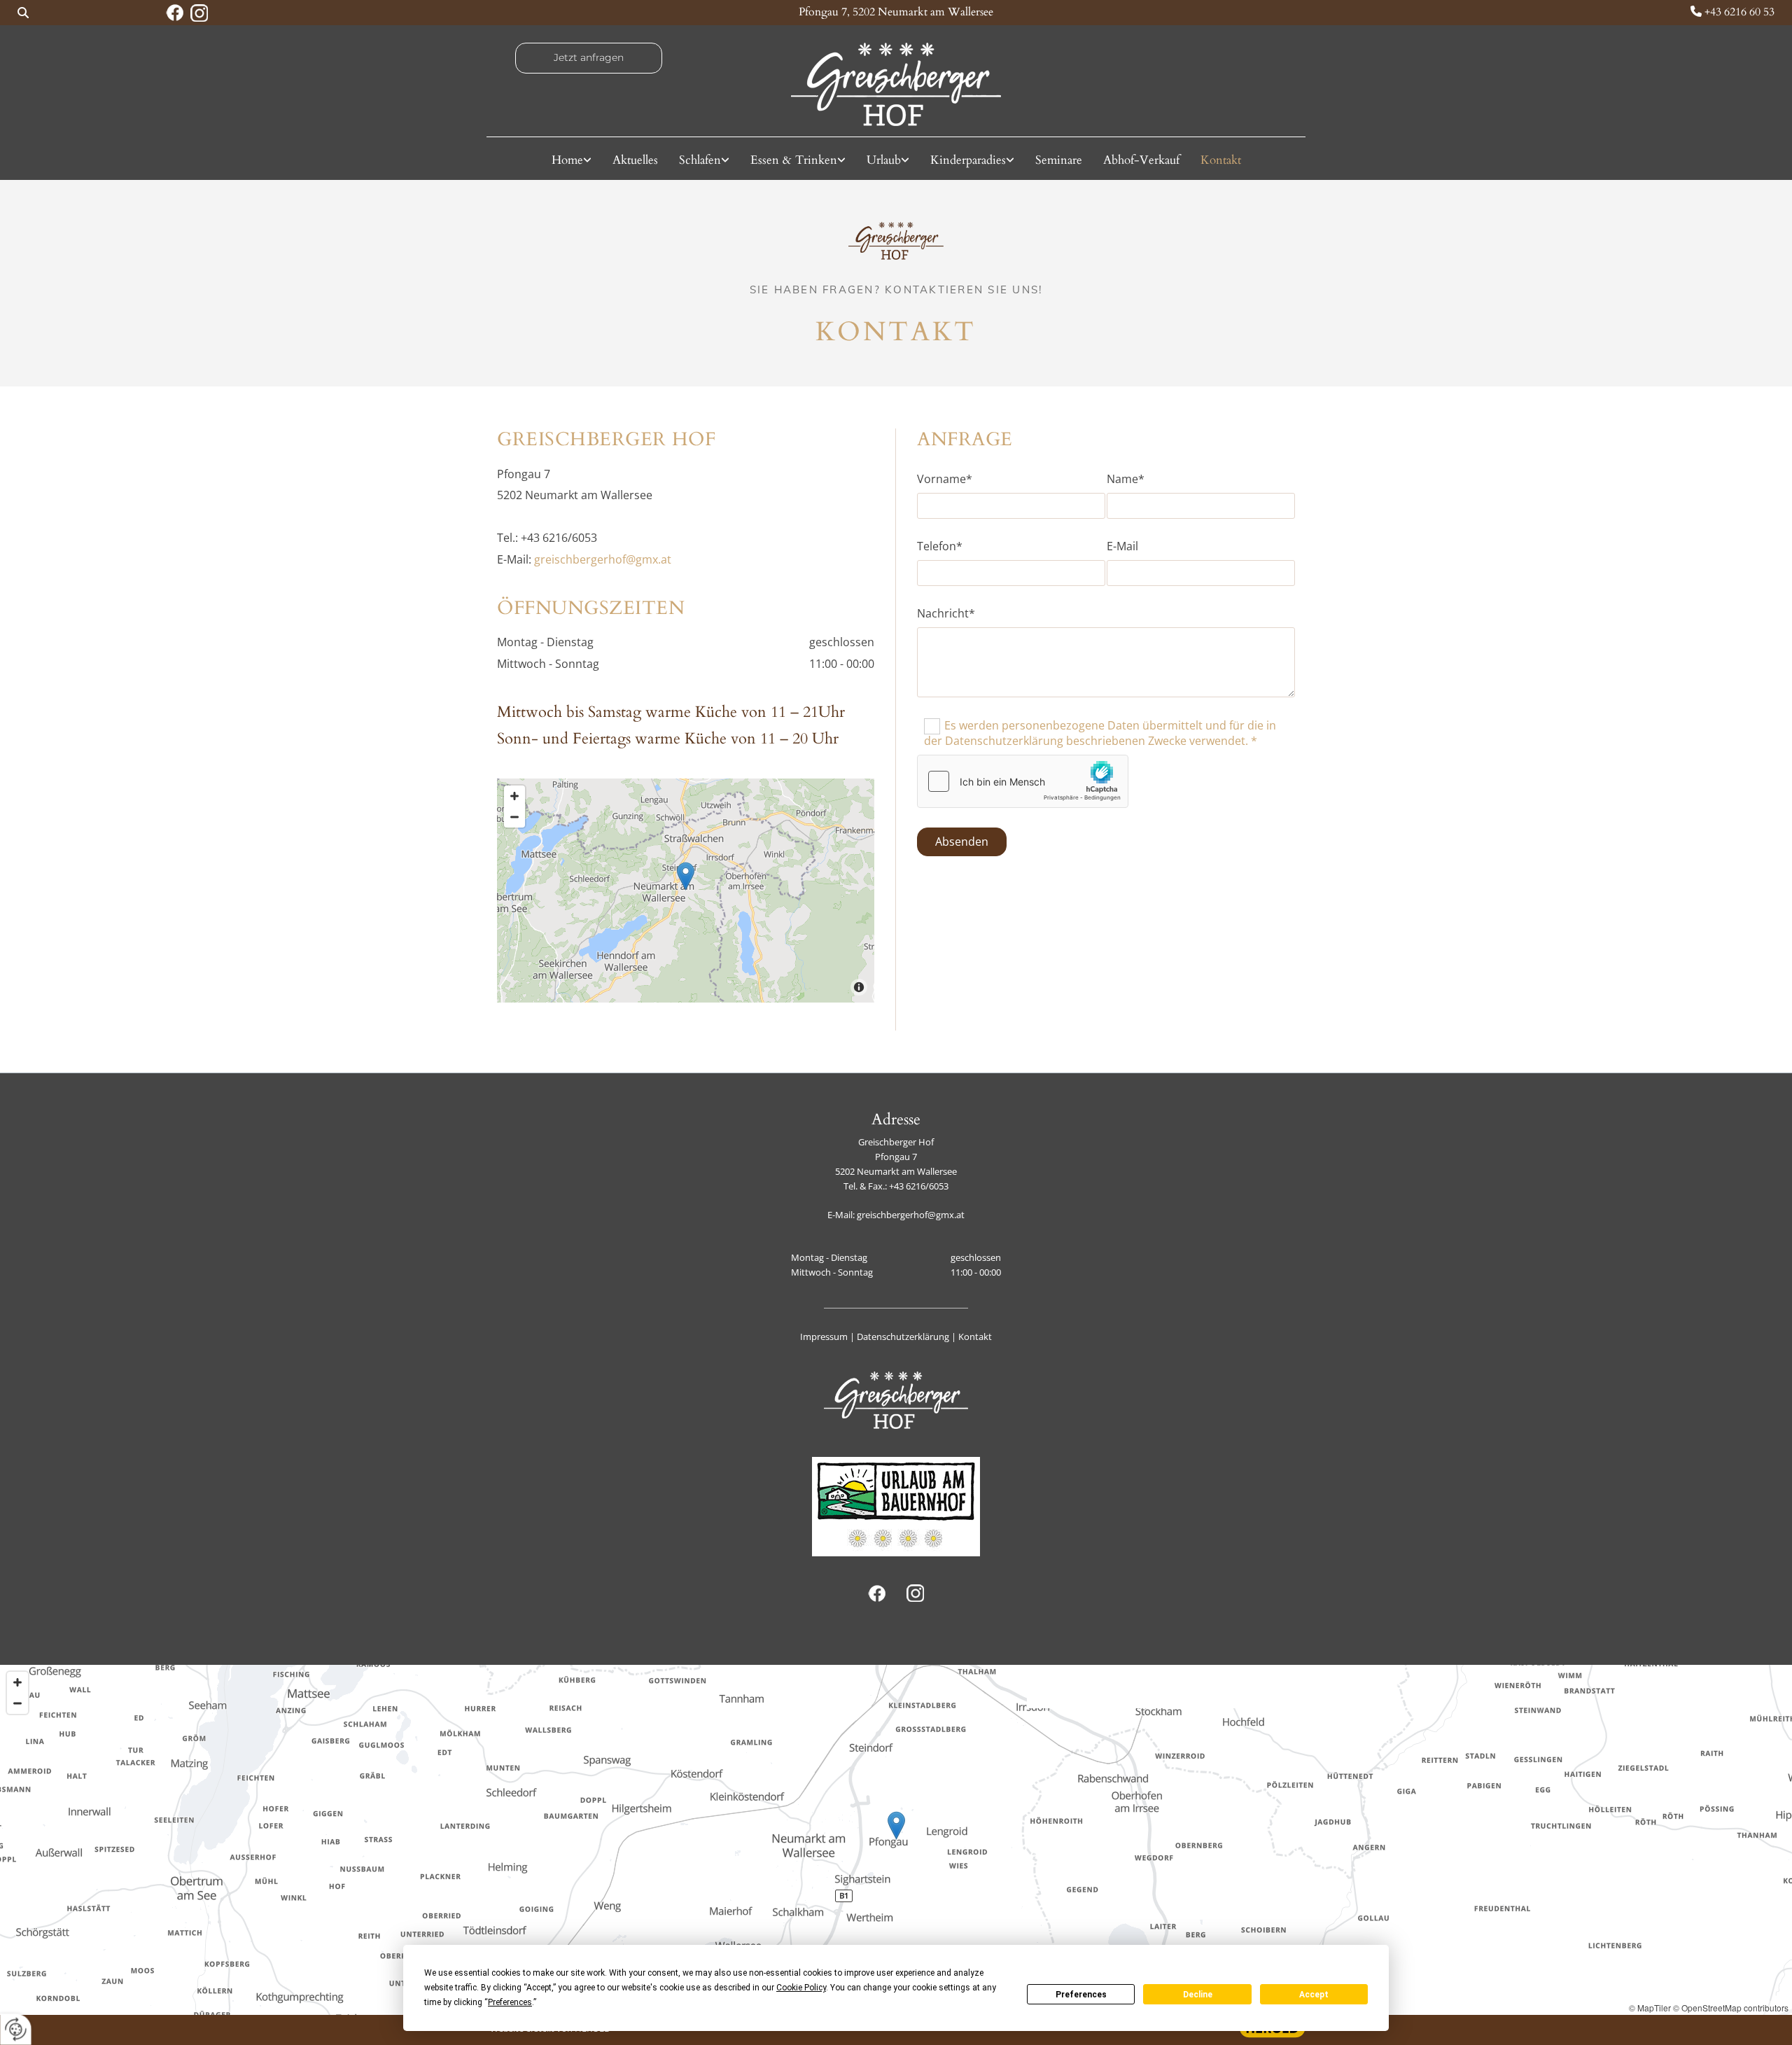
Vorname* (945, 479)
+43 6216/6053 (919, 1186)
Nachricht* (946, 614)
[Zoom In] (514, 796)
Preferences (1081, 1995)
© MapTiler (1650, 2008)
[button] (589, 58)
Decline (1198, 1995)
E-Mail (1122, 546)
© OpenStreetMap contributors (1731, 2008)
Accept (1314, 1995)
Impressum (824, 1336)
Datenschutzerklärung (903, 1336)
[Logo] (896, 84)
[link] (572, 160)
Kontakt (1221, 160)
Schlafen (700, 160)
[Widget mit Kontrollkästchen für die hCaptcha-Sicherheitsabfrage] (1023, 781)
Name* (1126, 479)
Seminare (1059, 160)
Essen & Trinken (794, 160)
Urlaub (884, 160)
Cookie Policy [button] (801, 1988)
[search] (23, 13)
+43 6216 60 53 (1739, 12)
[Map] (686, 891)
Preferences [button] (510, 2002)
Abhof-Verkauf (1141, 160)
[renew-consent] (16, 2029)
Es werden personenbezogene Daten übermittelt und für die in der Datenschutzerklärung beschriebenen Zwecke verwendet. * (1100, 733)
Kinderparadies (968, 160)
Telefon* (940, 546)
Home (567, 160)
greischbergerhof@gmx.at (603, 559)
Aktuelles (635, 160)
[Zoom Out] (514, 817)
